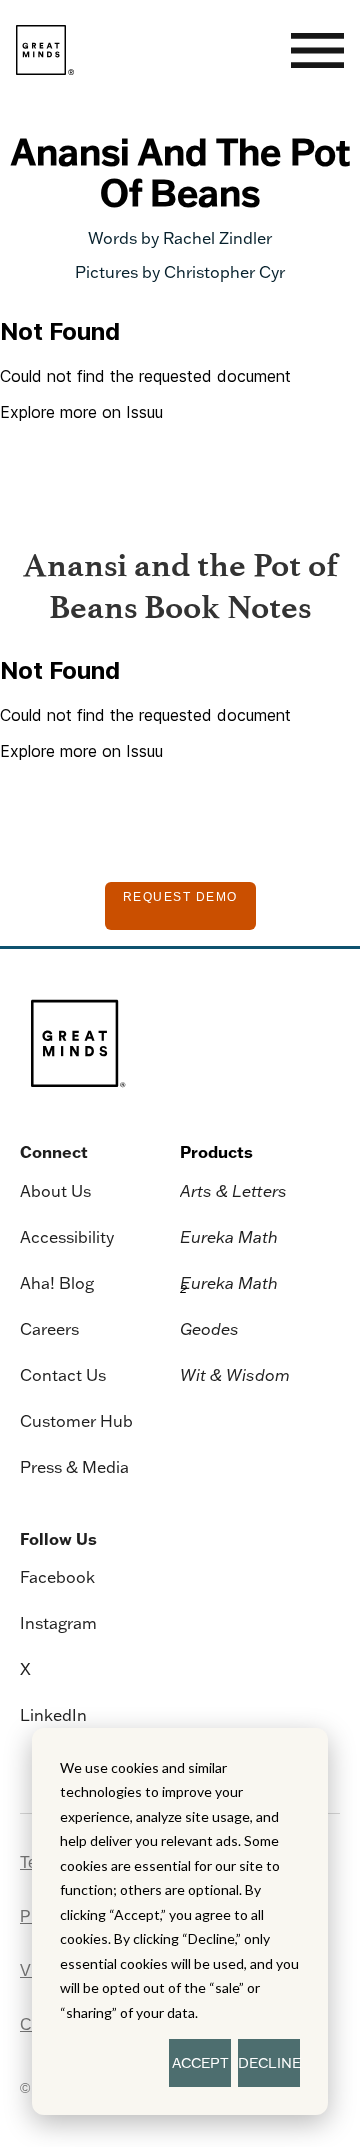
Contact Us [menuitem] (63, 1375)
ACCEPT (200, 2063)
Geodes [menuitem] (209, 1329)
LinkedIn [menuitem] (53, 1715)
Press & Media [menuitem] (74, 1467)
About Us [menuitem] (55, 1191)
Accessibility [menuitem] (67, 1237)
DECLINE (269, 2063)
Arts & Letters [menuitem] (233, 1191)
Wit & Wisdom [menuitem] (235, 1375)
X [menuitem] (25, 1669)
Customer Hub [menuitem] (76, 1421)
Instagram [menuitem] (58, 1623)
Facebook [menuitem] (57, 1577)
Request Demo (180, 897)
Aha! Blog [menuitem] (57, 1283)
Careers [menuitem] (49, 1329)
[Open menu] (317, 50)
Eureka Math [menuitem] (229, 1237)
